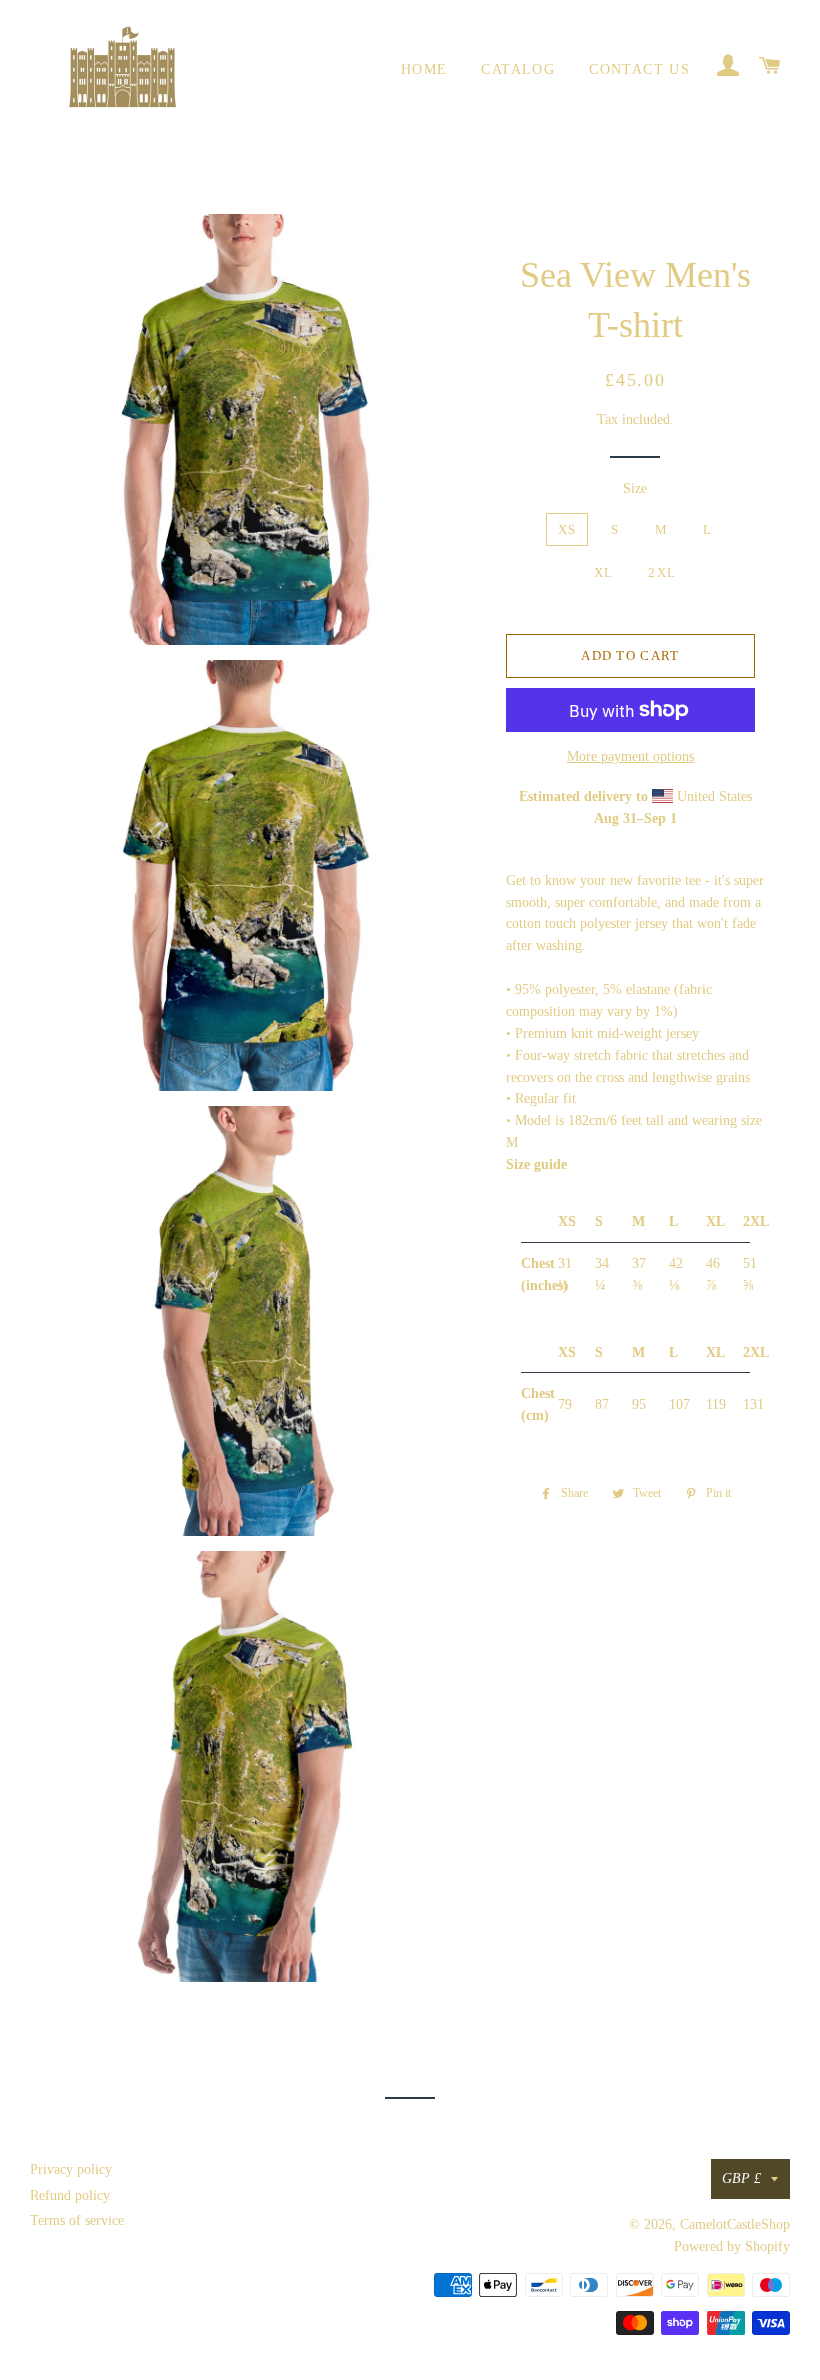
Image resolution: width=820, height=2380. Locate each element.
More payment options (630, 756)
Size (635, 488)
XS (567, 529)
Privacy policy (71, 2169)
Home (424, 69)
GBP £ (741, 2178)
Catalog (518, 69)
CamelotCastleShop (735, 2224)
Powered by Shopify (732, 2246)
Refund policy (70, 2195)
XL (604, 572)
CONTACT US (639, 69)
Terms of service (77, 2220)
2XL (662, 572)
